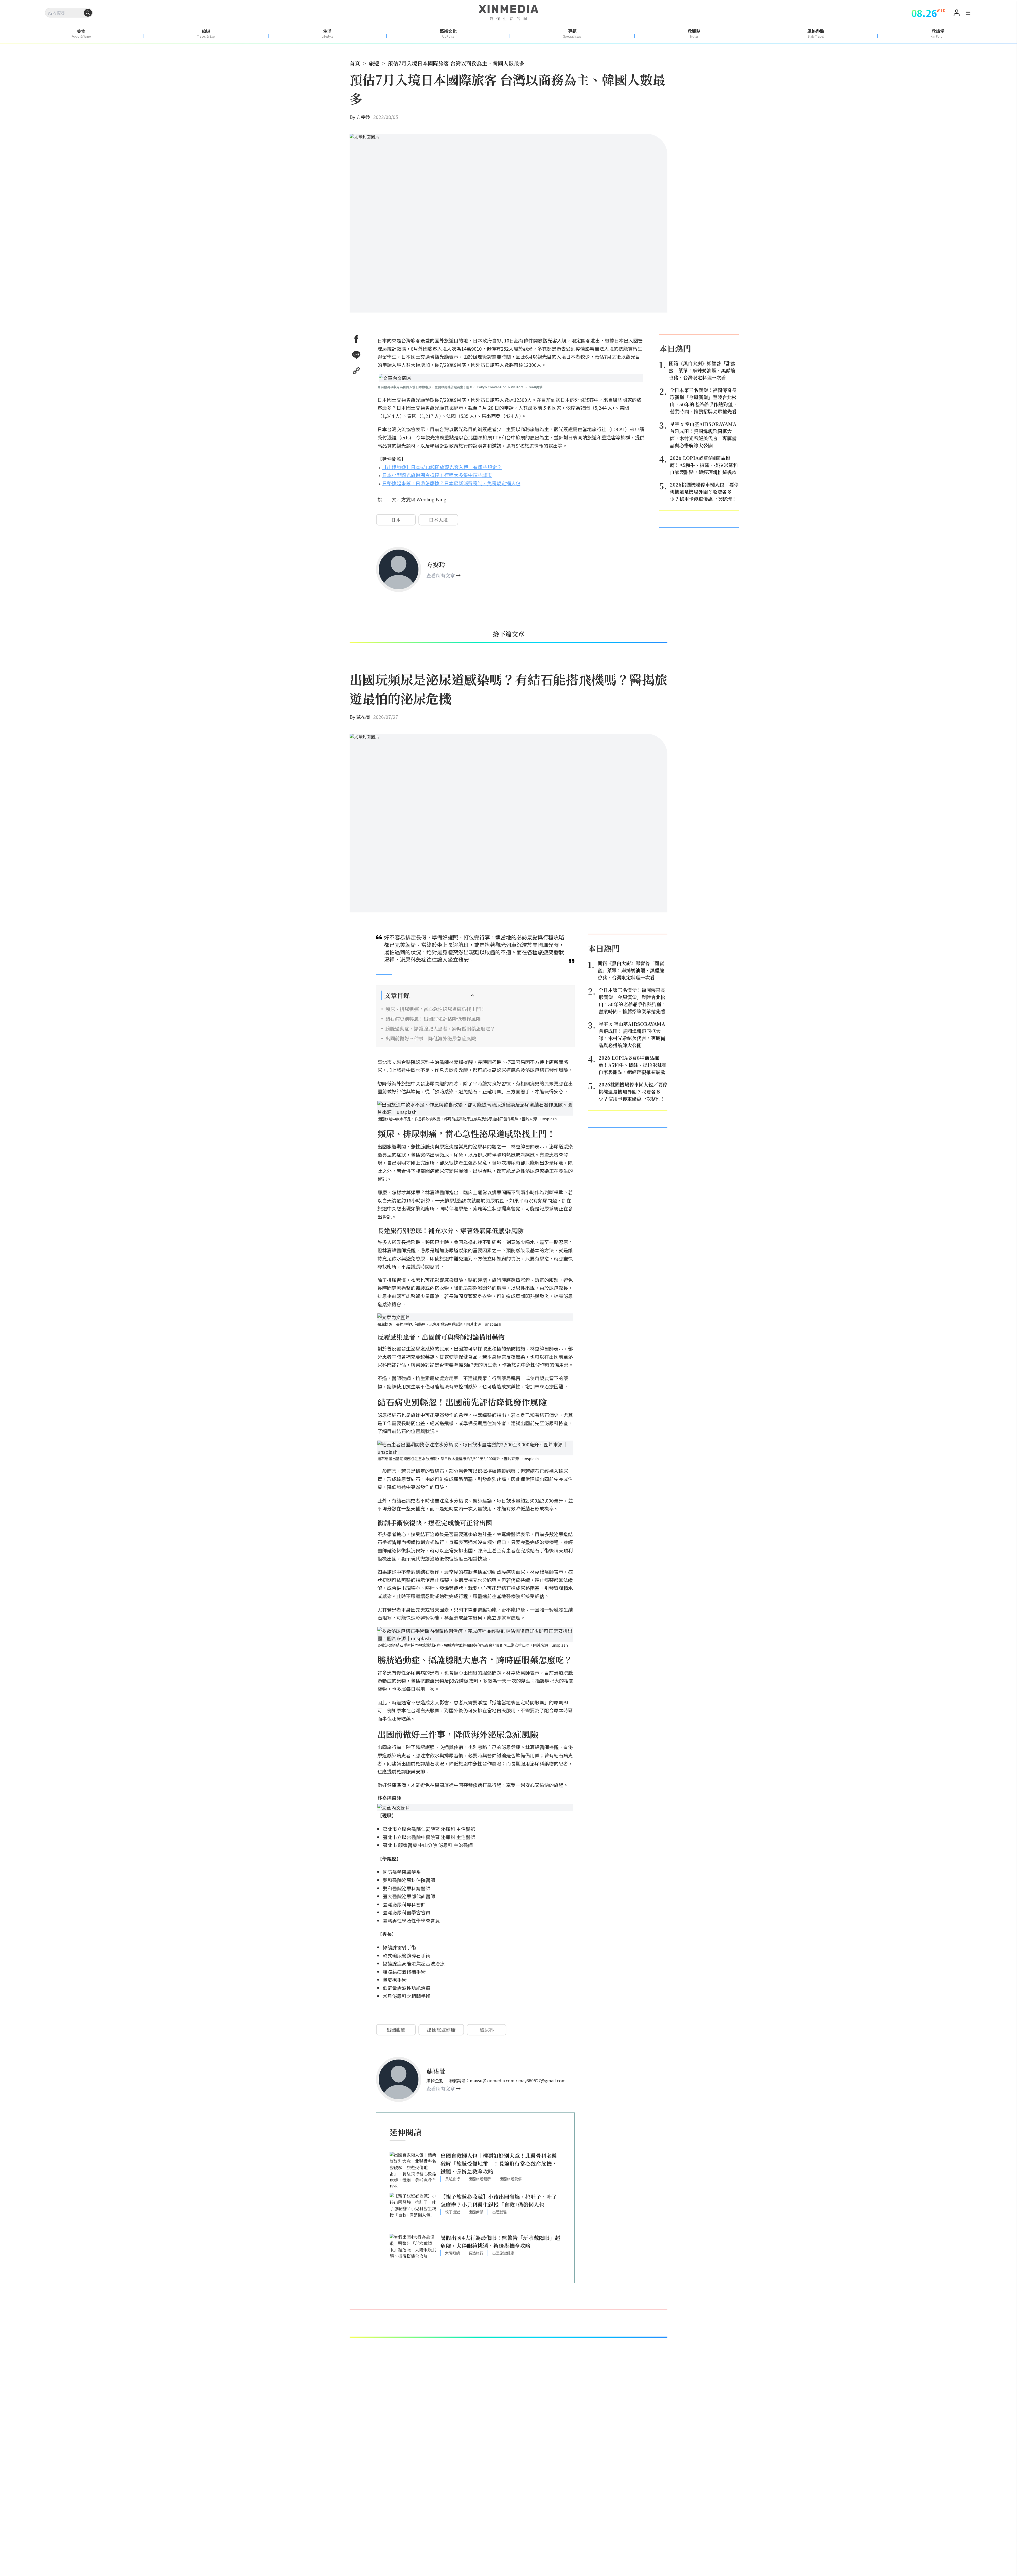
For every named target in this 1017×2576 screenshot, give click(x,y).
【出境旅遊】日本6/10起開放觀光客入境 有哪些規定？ (442, 467)
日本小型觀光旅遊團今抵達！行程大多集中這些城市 (437, 475)
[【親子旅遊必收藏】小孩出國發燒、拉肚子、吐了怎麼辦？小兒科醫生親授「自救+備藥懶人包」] (413, 2211)
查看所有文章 (441, 575)
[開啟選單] (968, 14)
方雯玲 (363, 117)
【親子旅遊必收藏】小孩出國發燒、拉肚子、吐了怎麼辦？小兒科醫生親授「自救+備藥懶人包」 (499, 2201)
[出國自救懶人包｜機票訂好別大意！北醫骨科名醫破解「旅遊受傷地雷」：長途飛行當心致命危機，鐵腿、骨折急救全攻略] (413, 2170)
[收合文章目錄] (472, 995)
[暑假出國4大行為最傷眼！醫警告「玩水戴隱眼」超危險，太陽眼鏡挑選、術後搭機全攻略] (413, 2252)
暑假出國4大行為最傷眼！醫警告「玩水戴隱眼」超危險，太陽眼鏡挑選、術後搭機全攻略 (500, 2242)
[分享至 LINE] (356, 355)
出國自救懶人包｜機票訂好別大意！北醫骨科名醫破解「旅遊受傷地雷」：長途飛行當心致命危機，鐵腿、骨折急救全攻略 (499, 2163)
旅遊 (374, 63)
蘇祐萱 (363, 717)
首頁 (355, 63)
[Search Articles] (88, 13)
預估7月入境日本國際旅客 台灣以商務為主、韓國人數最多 (456, 63)
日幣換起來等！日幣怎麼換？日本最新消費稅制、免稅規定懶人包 (451, 483)
